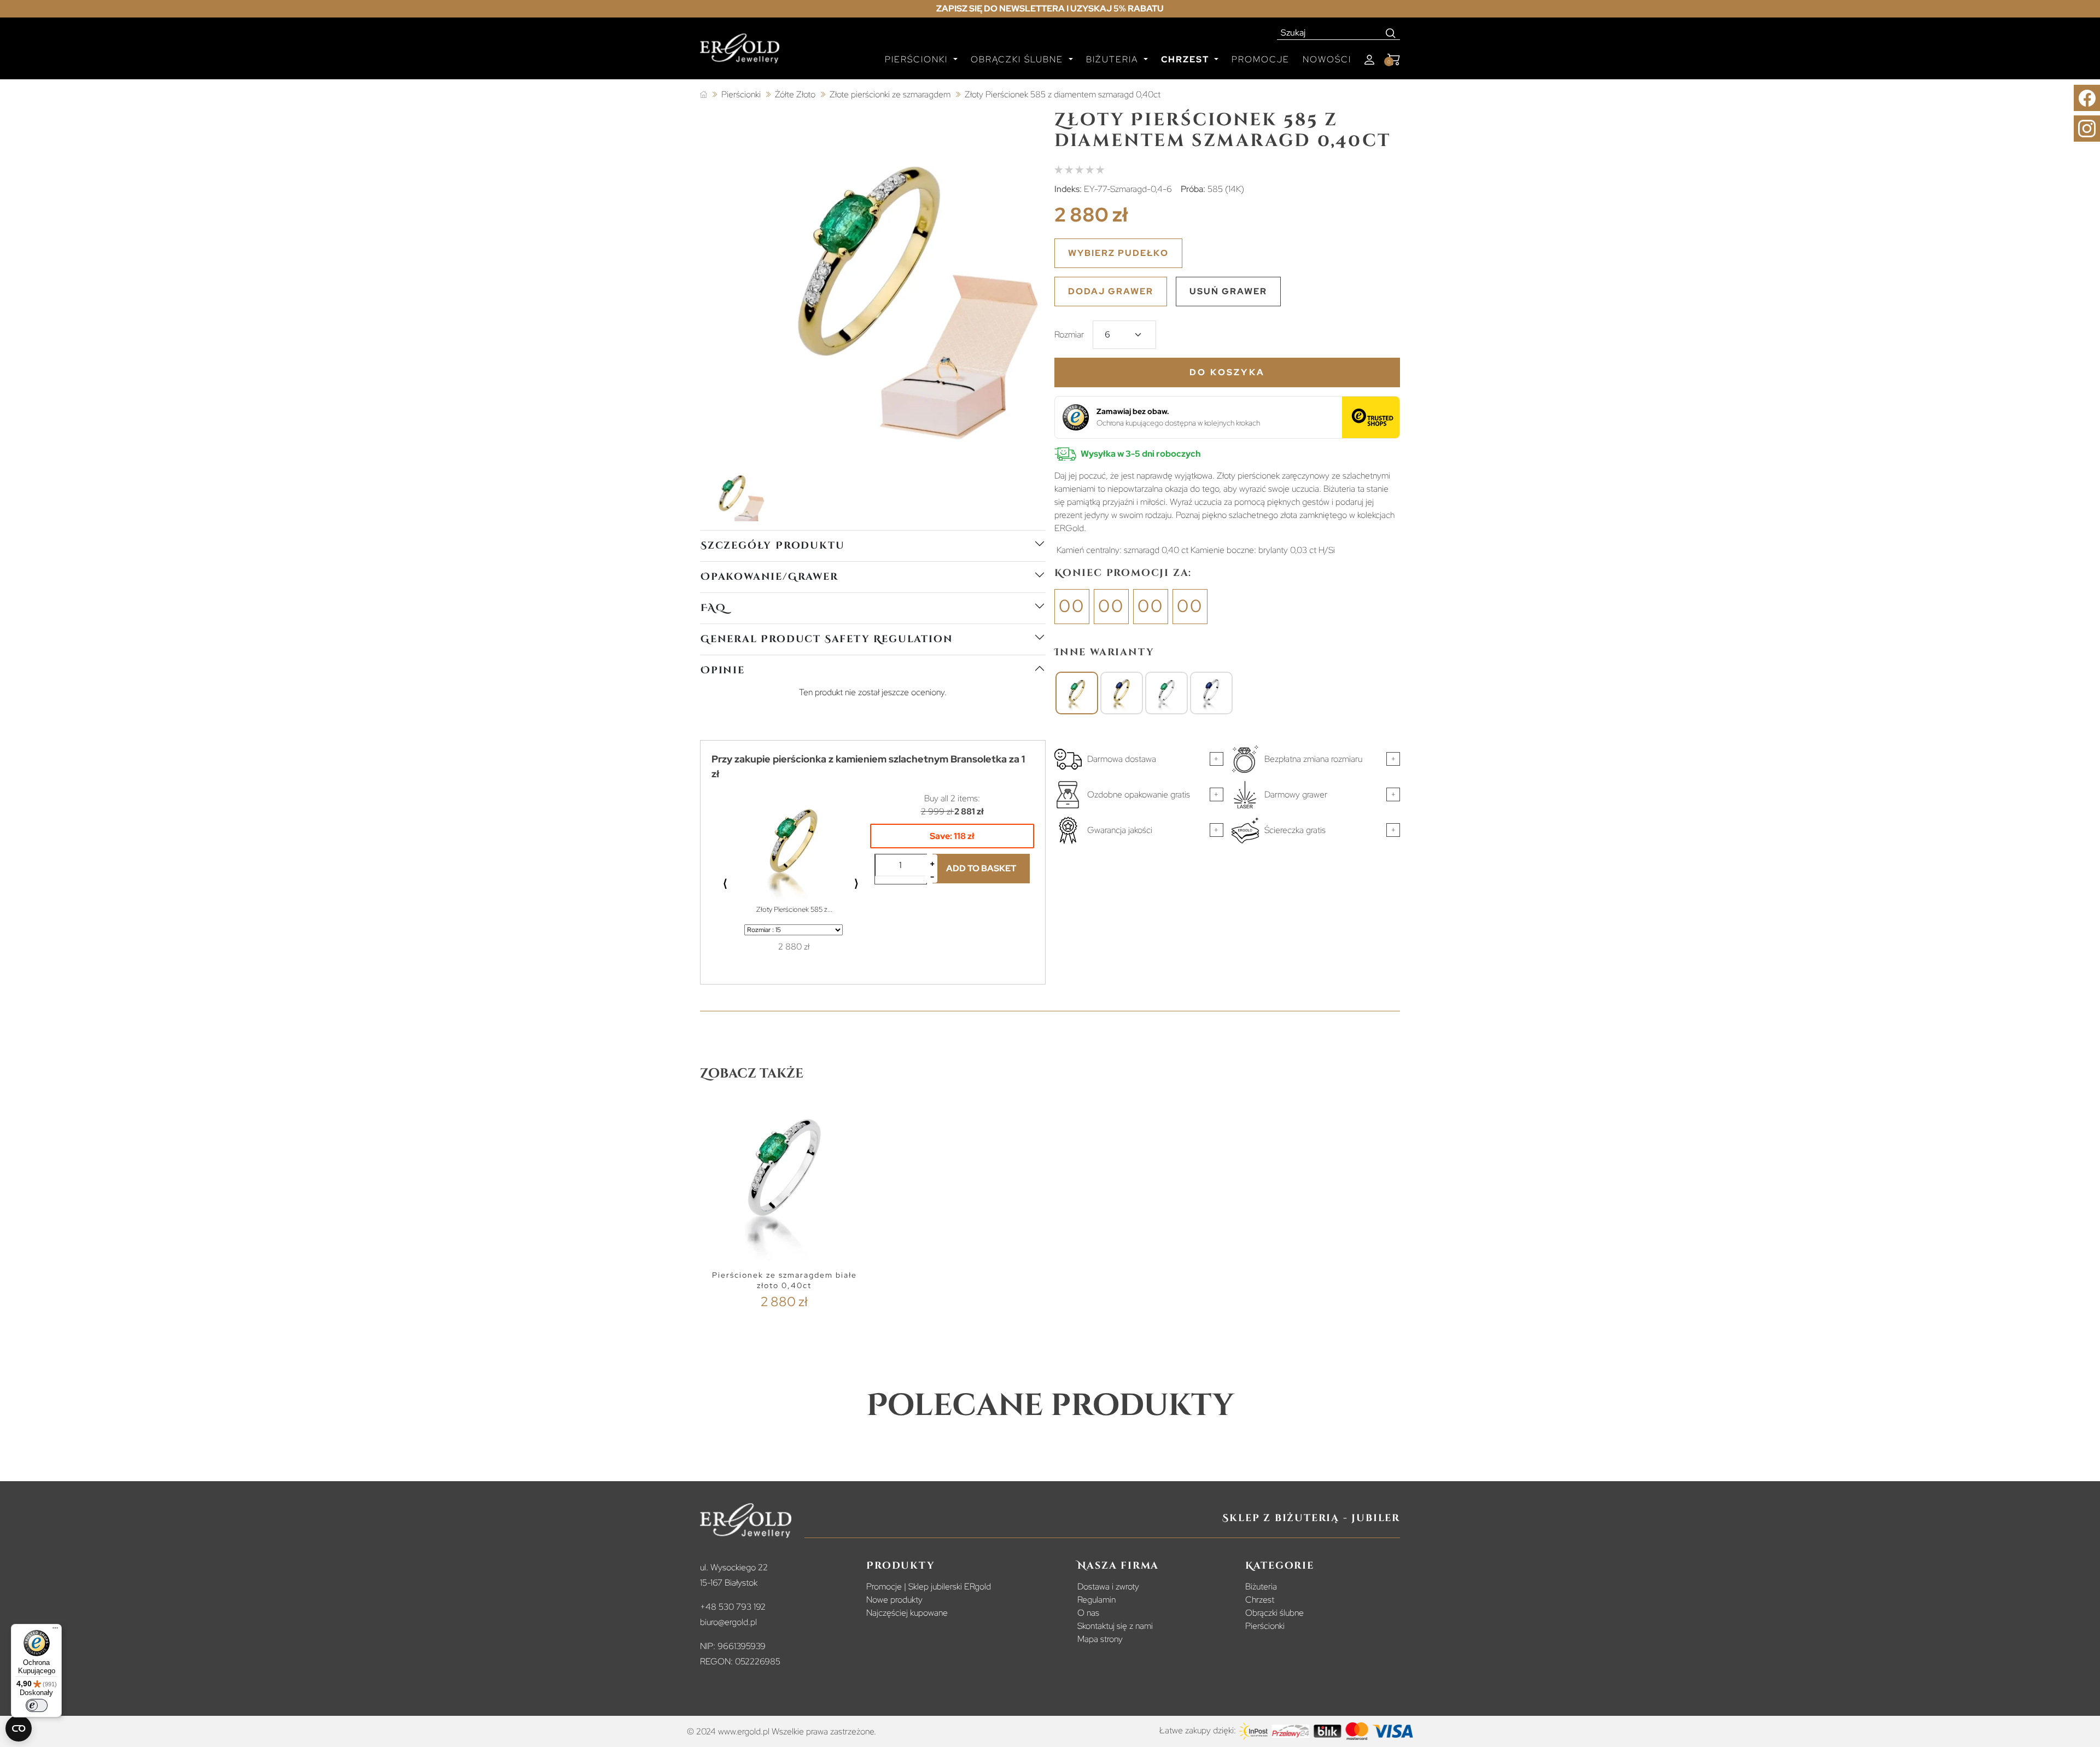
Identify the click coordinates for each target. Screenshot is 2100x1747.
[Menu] (55, 1630)
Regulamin (1096, 1600)
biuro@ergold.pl (728, 1622)
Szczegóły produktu (772, 546)
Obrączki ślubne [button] (1019, 59)
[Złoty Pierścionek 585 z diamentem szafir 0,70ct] (1122, 693)
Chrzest (1260, 1600)
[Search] (1391, 33)
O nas (1088, 1613)
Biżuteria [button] (1114, 59)
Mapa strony (1100, 1639)
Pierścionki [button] (918, 59)
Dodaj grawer (1111, 291)
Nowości (1327, 59)
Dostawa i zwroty (1108, 1586)
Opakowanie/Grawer (769, 577)
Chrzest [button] (1186, 59)
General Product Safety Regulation (827, 639)
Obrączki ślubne (1274, 1613)
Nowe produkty (894, 1600)
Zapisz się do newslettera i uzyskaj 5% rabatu (1050, 8)
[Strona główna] (704, 95)
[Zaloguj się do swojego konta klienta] (1369, 60)
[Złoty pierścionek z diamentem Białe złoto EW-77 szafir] (1211, 693)
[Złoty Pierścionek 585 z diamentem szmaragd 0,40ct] (1077, 693)
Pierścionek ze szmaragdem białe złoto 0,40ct (784, 1280)
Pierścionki (1265, 1626)
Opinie (723, 670)
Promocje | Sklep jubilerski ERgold (929, 1586)
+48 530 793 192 (733, 1607)
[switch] (37, 1705)
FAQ (713, 608)
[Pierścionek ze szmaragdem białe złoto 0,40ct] (1166, 693)
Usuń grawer (1228, 291)
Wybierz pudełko (1118, 253)
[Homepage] (740, 53)
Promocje (1261, 59)
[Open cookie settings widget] (19, 1728)
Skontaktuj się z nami (1115, 1626)
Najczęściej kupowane (907, 1613)
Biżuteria (1261, 1586)
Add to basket (981, 868)
